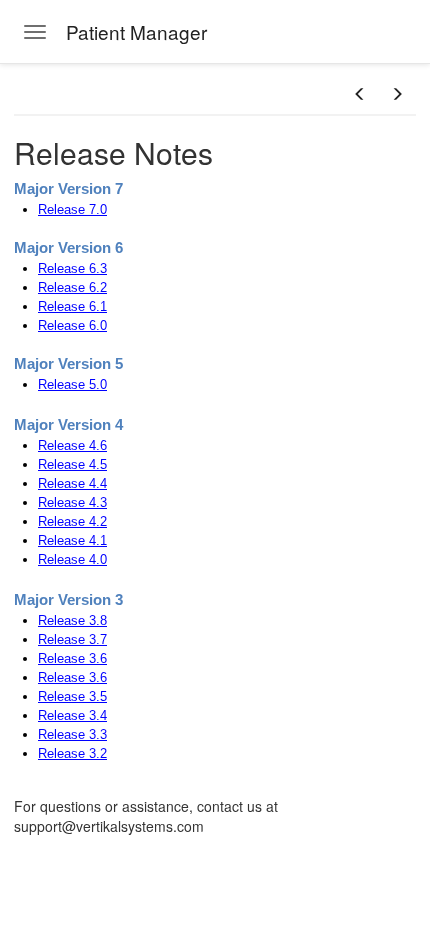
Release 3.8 (72, 620)
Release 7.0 (72, 209)
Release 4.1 (72, 540)
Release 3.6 (72, 658)
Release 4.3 (72, 502)
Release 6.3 (72, 268)
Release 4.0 (72, 559)
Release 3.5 (72, 696)
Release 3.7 (72, 639)
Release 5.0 (72, 384)
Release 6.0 (72, 325)
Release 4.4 (72, 483)
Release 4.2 (72, 521)
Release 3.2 (72, 753)
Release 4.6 (72, 445)
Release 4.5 (72, 464)
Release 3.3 (72, 734)
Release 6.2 (72, 287)
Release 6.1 (72, 306)
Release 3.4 (72, 715)
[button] (360, 94)
